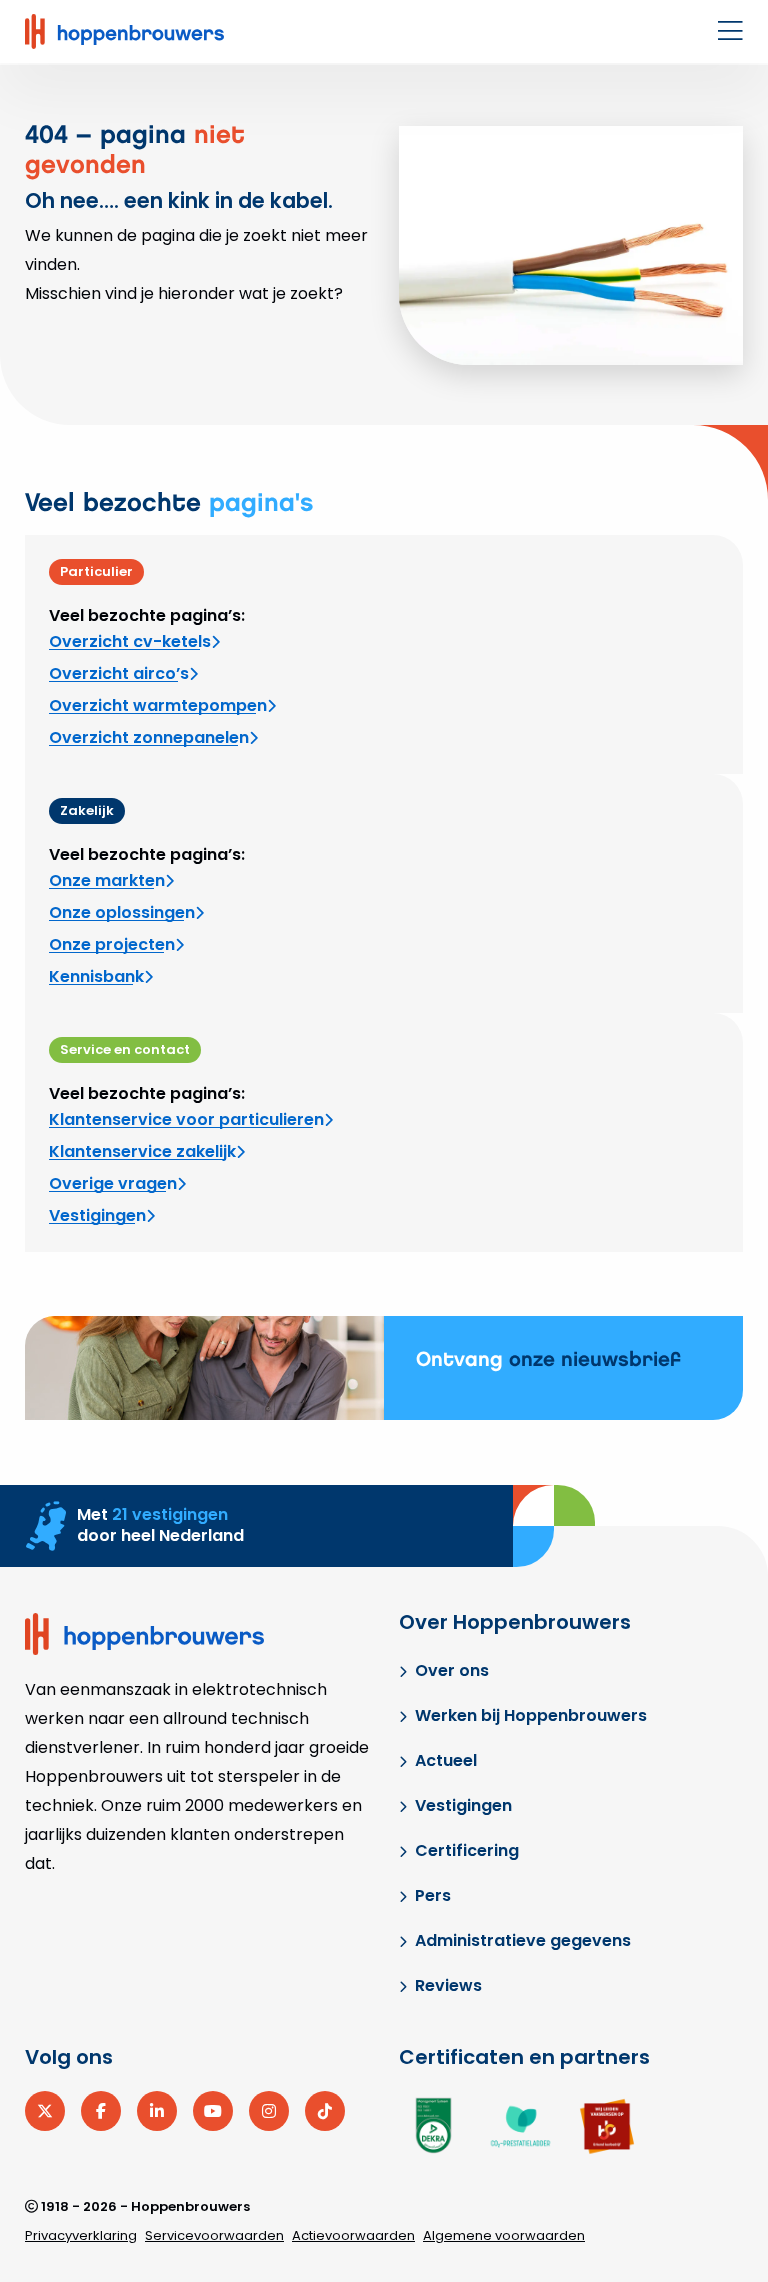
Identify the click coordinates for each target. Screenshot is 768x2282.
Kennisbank (96, 976)
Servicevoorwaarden (214, 2235)
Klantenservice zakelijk (142, 1151)
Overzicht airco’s (119, 673)
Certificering (467, 1850)
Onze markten (107, 880)
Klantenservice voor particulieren (186, 1119)
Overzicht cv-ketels (130, 641)
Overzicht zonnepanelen (149, 737)
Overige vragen (113, 1183)
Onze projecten (112, 944)
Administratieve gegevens (523, 1940)
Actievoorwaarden (353, 2235)
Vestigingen (97, 1215)
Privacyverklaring (81, 2235)
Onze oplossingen (122, 912)
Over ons (452, 1670)
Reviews (448, 1985)
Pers (433, 1895)
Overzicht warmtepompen (158, 705)
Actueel (446, 1760)
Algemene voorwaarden (504, 2235)
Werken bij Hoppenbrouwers (531, 1715)
